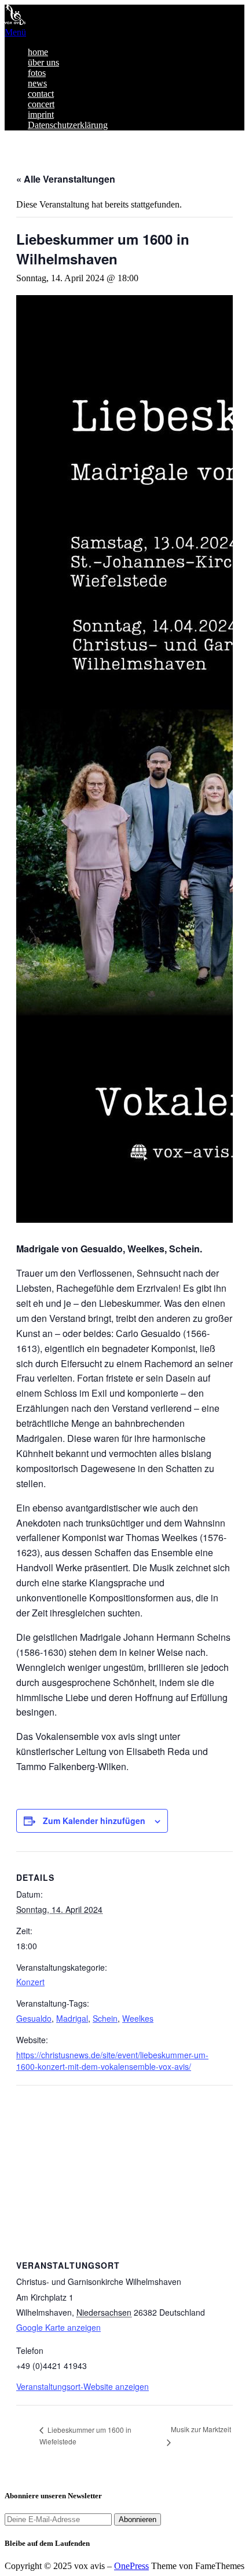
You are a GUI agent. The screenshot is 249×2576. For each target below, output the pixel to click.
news (37, 83)
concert (41, 104)
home (38, 52)
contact (41, 94)
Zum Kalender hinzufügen (94, 1821)
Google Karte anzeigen (58, 2327)
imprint (41, 115)
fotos (37, 73)
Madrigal (72, 2018)
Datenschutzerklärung (68, 125)
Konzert (30, 1982)
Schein (105, 2018)
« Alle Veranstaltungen (66, 179)
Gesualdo (34, 2018)
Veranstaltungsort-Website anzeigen (83, 2386)
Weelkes (138, 2018)
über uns (43, 62)
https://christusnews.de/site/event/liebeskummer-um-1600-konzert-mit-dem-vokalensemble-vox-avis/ (112, 2061)
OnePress (131, 2566)
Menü (15, 32)
